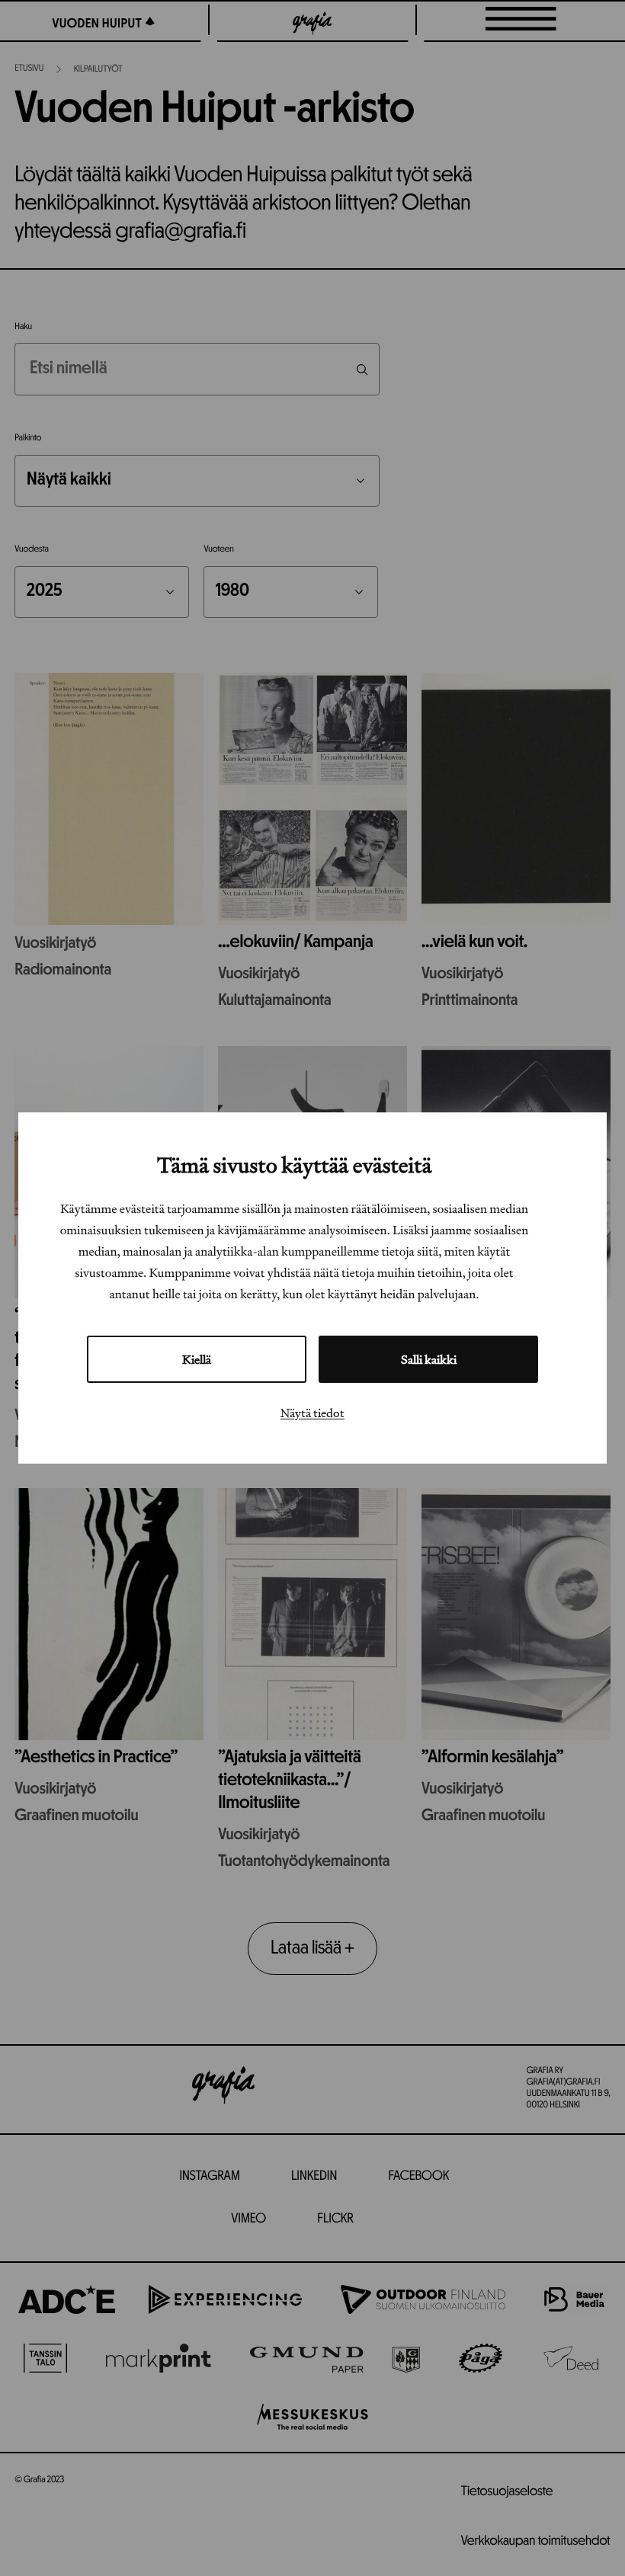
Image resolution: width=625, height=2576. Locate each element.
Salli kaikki (429, 1359)
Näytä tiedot (312, 1413)
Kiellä (197, 1359)
